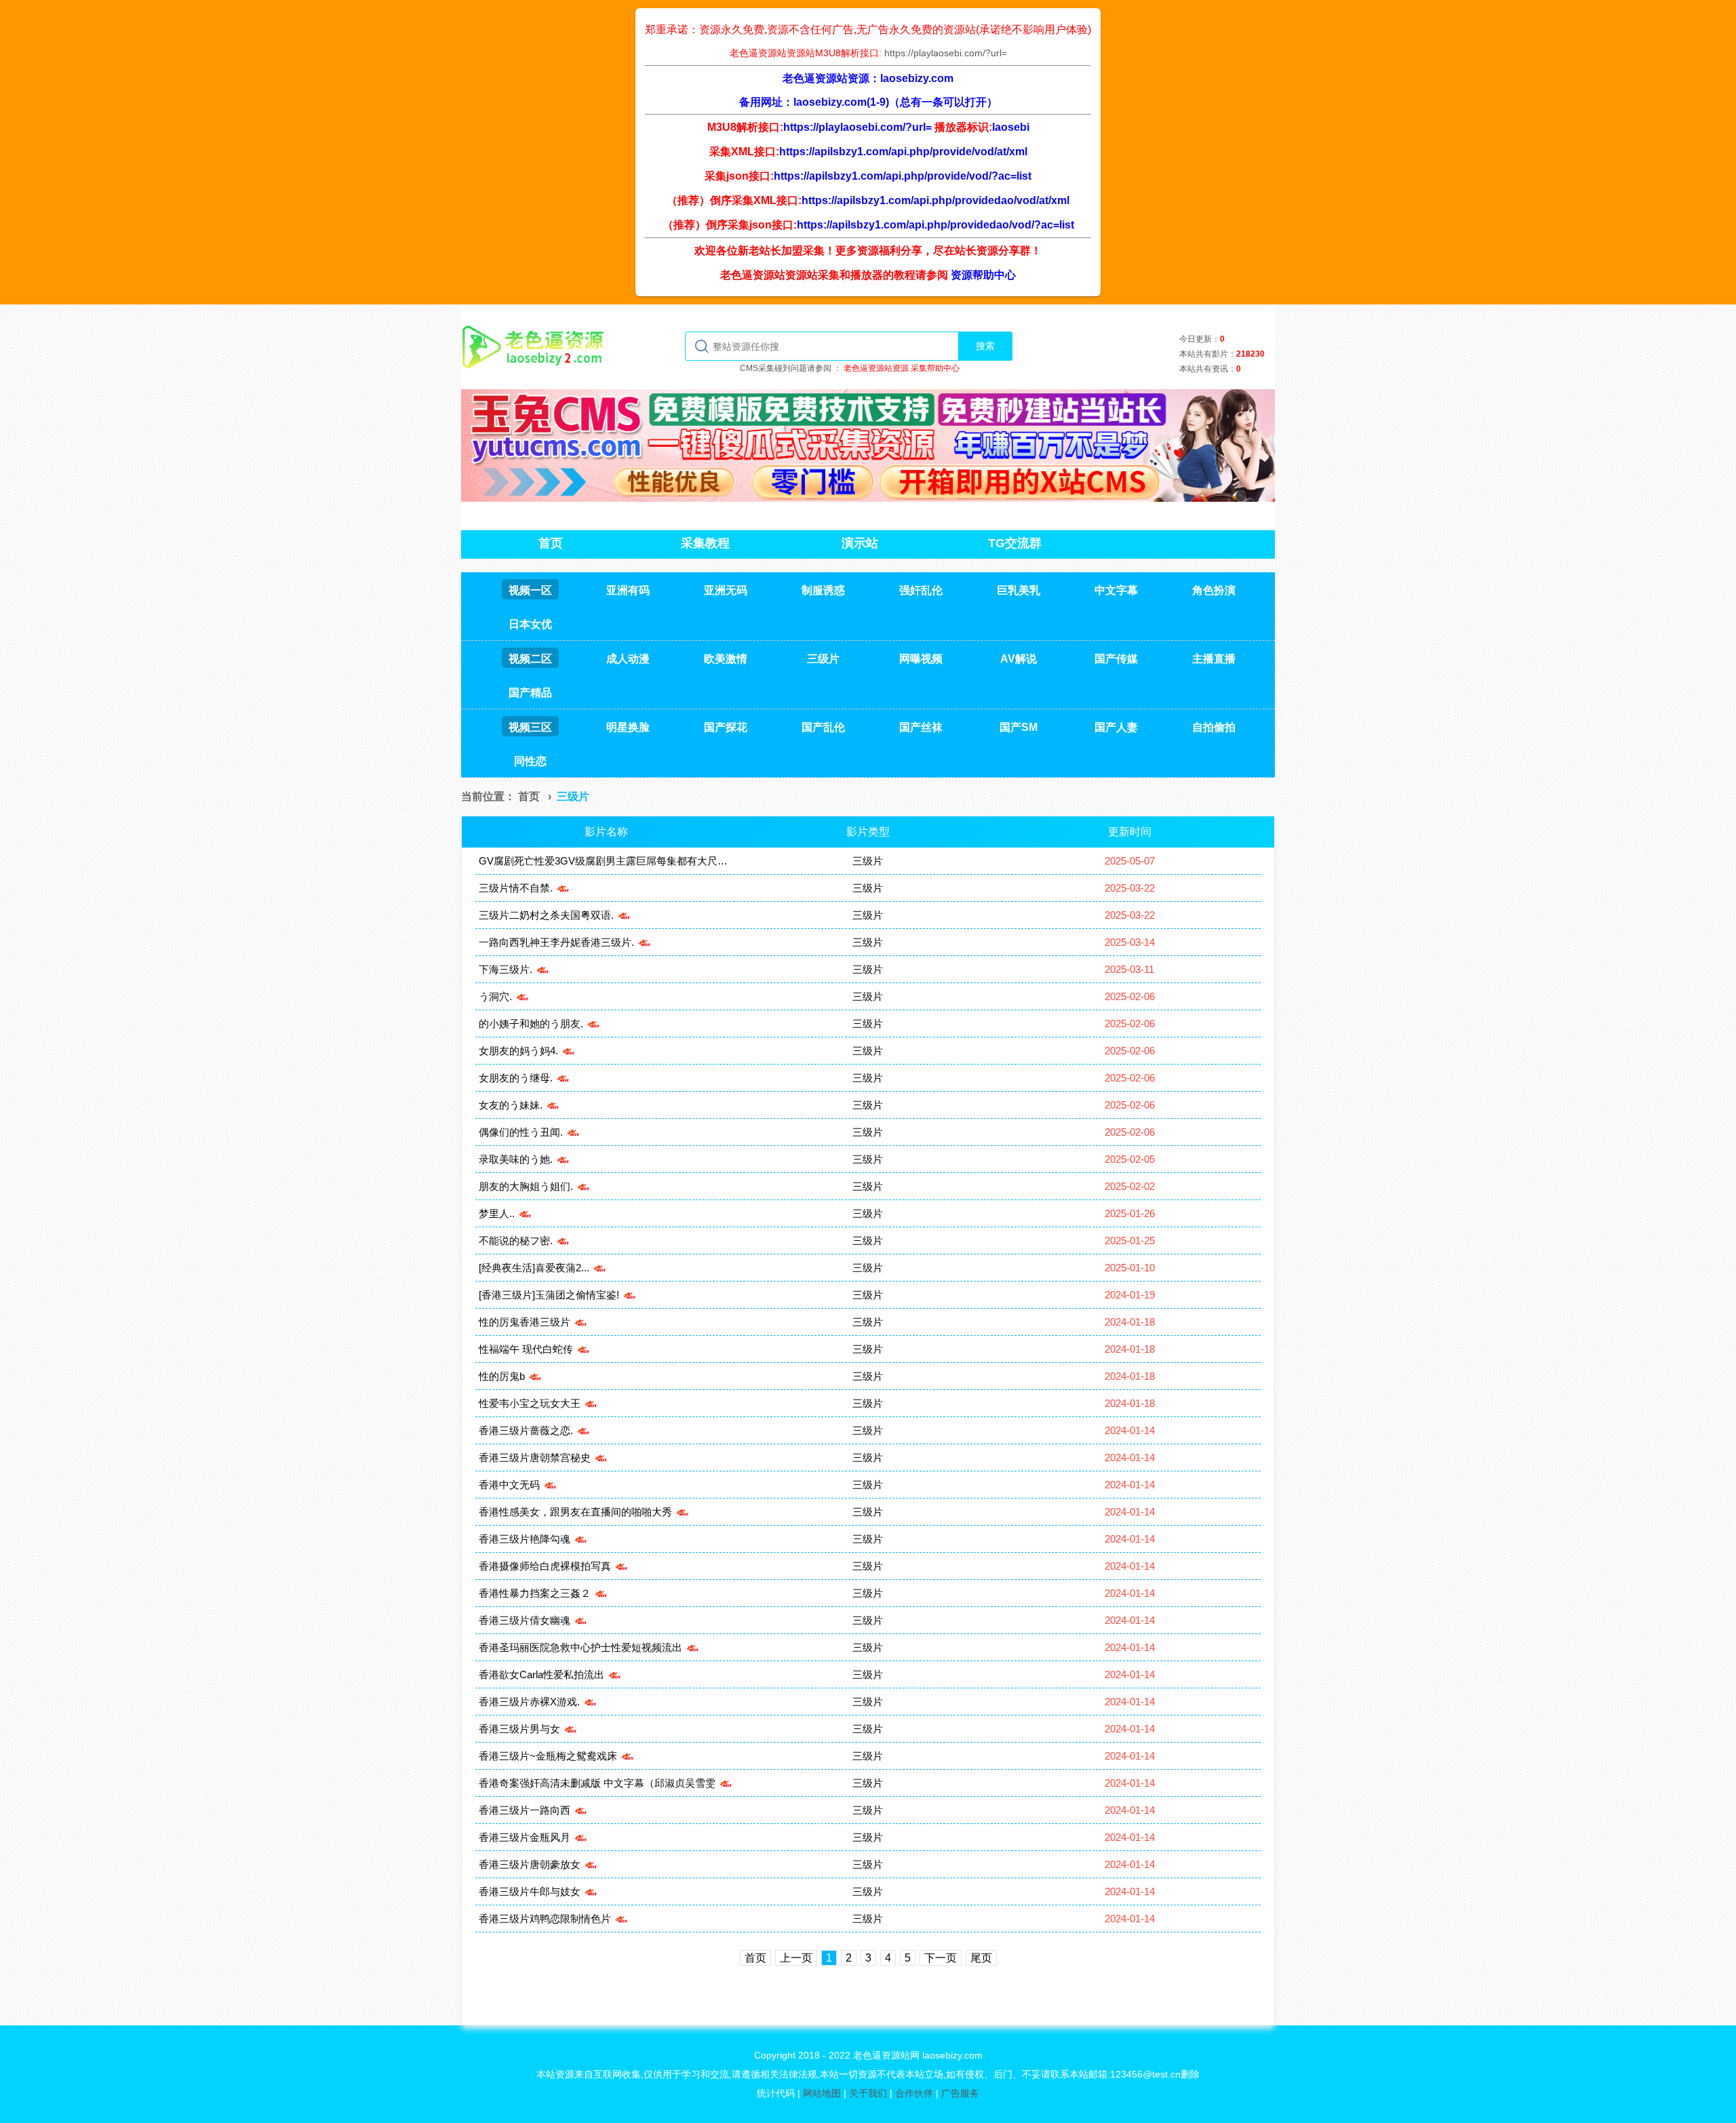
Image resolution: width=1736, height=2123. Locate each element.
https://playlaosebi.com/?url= (946, 53)
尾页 (981, 1958)
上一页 (796, 1958)
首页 (529, 796)
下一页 (941, 1958)
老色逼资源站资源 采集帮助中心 (902, 368)
